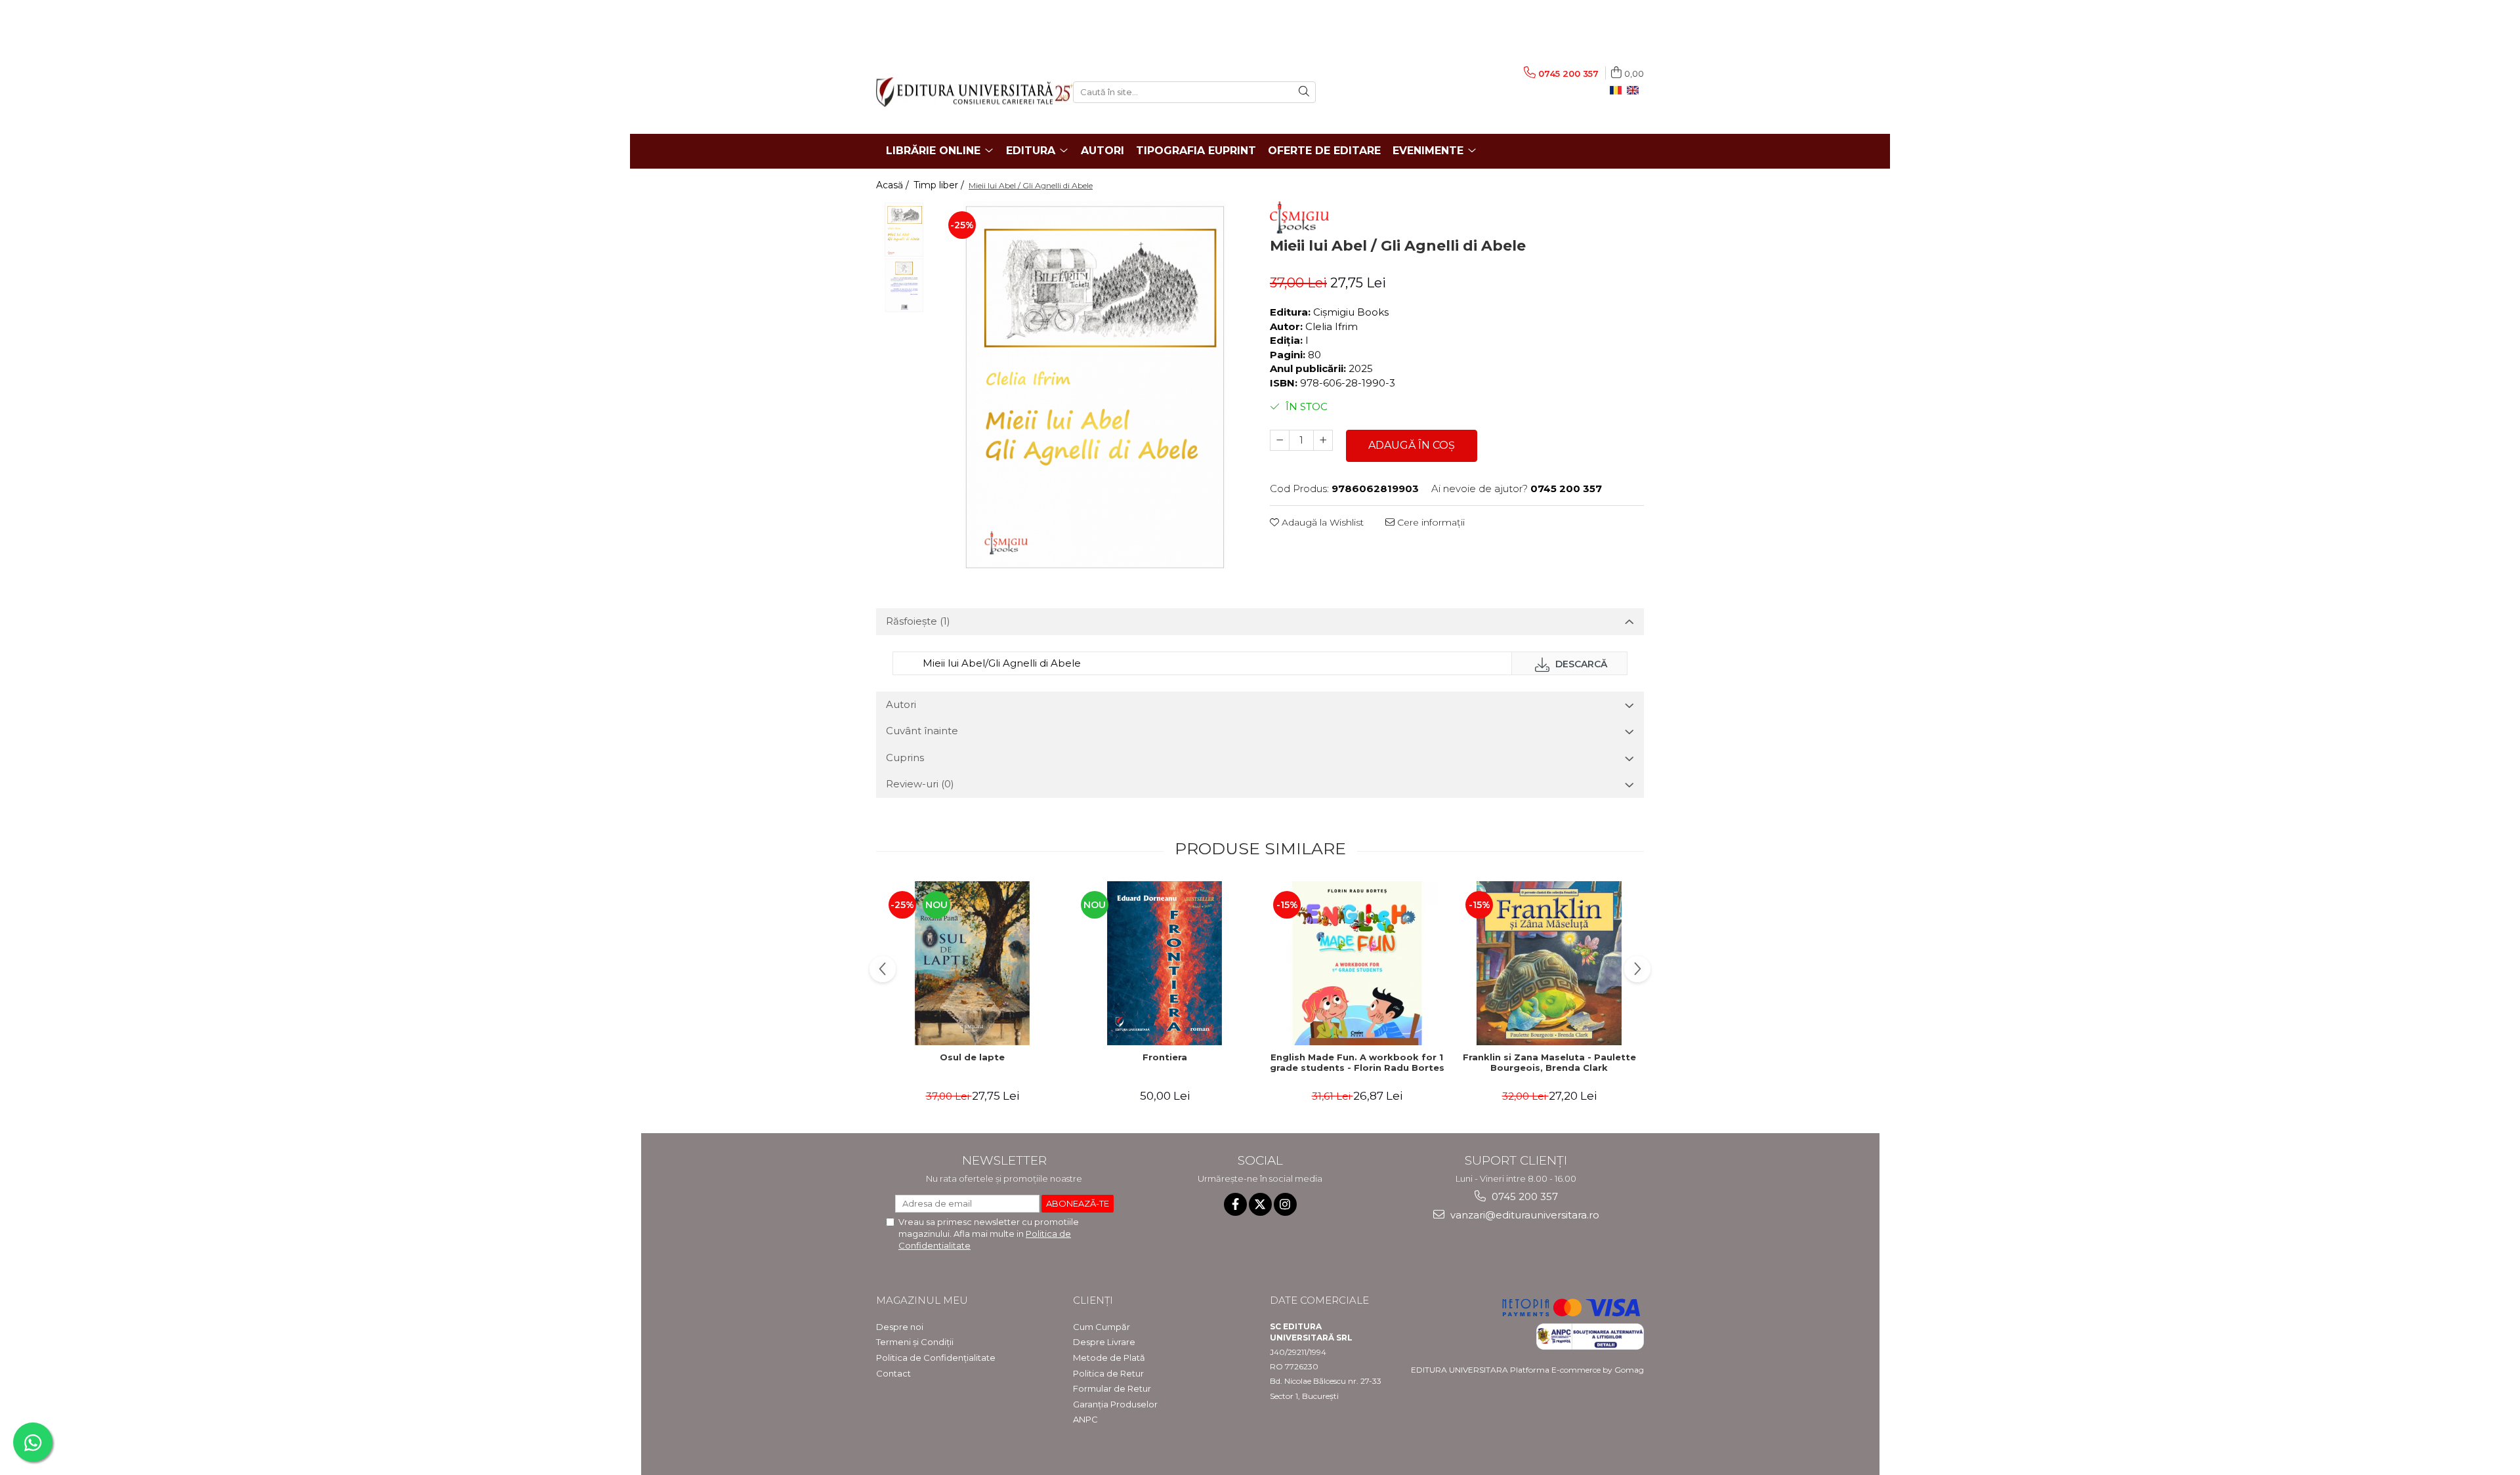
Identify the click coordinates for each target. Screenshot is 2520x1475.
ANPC (1085, 1419)
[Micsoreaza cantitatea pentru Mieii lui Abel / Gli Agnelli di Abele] (1280, 440)
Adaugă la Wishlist (1321, 522)
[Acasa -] (965, 92)
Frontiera (1165, 1057)
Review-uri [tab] (920, 784)
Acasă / (894, 185)
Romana (1618, 91)
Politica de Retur (1108, 1373)
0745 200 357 (1523, 1196)
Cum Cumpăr (1102, 1327)
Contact (893, 1373)
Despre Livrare (1104, 1342)
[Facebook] (1235, 1204)
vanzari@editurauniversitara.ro (1523, 1215)
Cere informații (1430, 522)
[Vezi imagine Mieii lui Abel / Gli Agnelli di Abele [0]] (904, 229)
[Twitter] (1260, 1204)
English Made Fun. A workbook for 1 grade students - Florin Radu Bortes (1357, 1063)
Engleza (1635, 91)
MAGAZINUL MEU (922, 1300)
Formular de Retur (1112, 1388)
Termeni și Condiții (915, 1342)
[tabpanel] (1094, 385)
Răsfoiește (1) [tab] (918, 621)
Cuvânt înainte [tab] (922, 731)
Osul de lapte (972, 1057)
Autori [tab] (901, 704)
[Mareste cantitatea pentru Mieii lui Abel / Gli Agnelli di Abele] (1323, 440)
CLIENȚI (1093, 1300)
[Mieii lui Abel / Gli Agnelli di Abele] (1094, 385)
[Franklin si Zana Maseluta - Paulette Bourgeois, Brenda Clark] (1549, 963)
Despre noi (900, 1327)
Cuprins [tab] (905, 758)
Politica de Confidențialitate (936, 1358)
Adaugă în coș (1412, 445)
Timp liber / (940, 185)
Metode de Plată (1109, 1358)
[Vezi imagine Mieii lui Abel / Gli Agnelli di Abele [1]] (904, 285)
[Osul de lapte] (972, 963)
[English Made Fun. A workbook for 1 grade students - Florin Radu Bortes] (1357, 963)
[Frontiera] (1165, 963)
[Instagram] (1285, 1204)
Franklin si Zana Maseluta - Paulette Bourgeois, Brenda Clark (1549, 1063)
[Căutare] (1304, 92)
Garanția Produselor (1115, 1404)
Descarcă (1580, 664)
